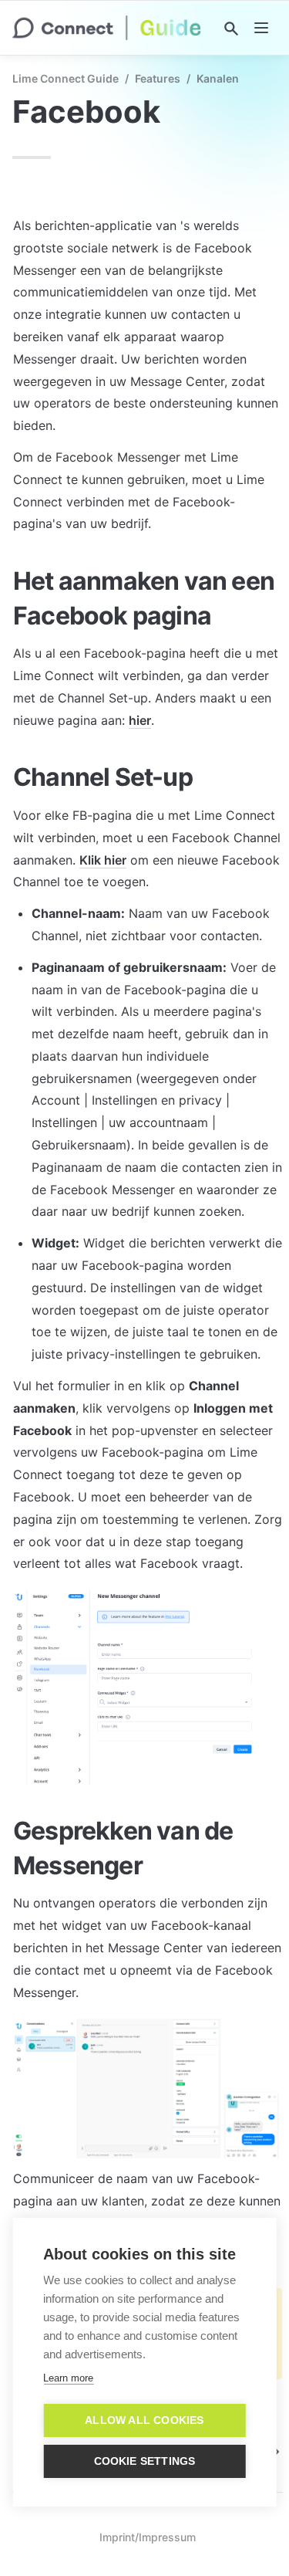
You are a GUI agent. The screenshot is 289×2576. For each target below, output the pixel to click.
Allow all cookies (144, 2420)
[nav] (261, 28)
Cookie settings (145, 2461)
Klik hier (103, 860)
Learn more (68, 2378)
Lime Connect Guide (66, 78)
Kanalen (218, 78)
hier (140, 720)
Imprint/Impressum (148, 2537)
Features (158, 78)
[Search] (231, 29)
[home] (107, 28)
